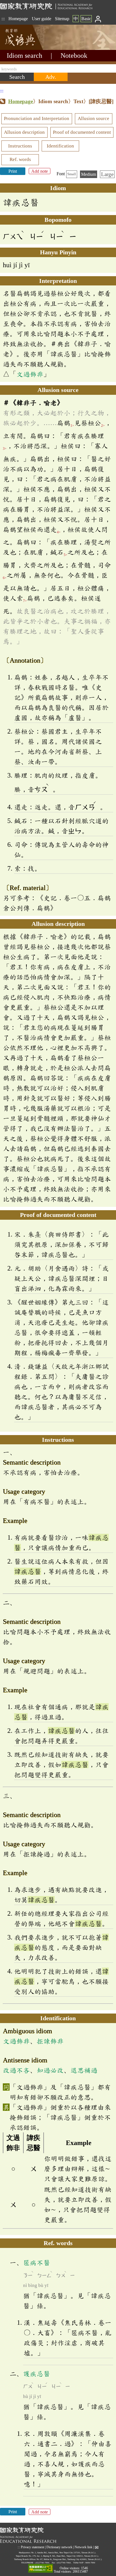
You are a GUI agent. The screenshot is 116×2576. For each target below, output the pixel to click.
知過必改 (50, 2070)
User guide (42, 19)
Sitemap (62, 19)
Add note (40, 171)
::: (3, 19)
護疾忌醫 (37, 2374)
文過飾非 (30, 374)
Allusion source (93, 118)
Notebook (74, 56)
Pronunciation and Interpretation (37, 118)
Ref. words (20, 159)
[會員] (98, 19)
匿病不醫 (37, 2263)
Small (72, 174)
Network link (83, 2547)
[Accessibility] (41, 2569)
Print (13, 171)
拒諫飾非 (50, 2041)
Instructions (20, 146)
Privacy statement (33, 2547)
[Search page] (28, 48)
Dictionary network (59, 2547)
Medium (89, 174)
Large (107, 174)
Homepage (18, 19)
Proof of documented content (82, 132)
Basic (86, 19)
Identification (60, 146)
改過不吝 (16, 2070)
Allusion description (24, 132)
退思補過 (84, 2070)
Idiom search (24, 56)
